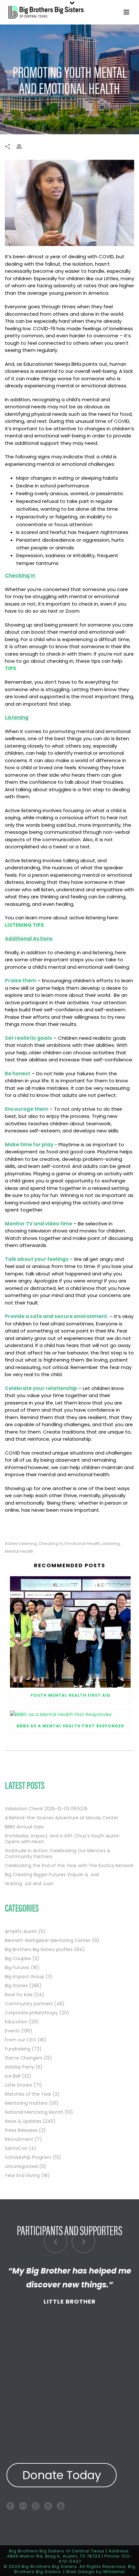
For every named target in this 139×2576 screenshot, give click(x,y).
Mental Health (19, 1551)
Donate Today (62, 2475)
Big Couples (18, 1958)
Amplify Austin (21, 1931)
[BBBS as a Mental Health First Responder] (70, 1714)
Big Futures (17, 1968)
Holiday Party (19, 2067)
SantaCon (16, 2148)
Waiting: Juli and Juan (29, 1884)
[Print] (22, 146)
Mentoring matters (26, 2103)
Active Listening (21, 1544)
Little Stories (18, 2085)
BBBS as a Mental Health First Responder (70, 1726)
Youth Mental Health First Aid (70, 1695)
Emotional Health (82, 1544)
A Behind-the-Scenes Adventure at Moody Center (62, 1818)
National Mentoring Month (34, 2112)
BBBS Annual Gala (24, 1827)
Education (16, 2022)
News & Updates (23, 2121)
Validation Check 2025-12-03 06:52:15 (46, 1809)
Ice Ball (13, 2076)
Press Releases (21, 2130)
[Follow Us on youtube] (61, 2506)
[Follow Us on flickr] (23, 2506)
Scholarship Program (28, 2157)
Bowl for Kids (19, 1995)
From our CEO (21, 2040)
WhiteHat (114, 2572)
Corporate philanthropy (31, 2013)
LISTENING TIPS (24, 925)
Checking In (51, 1544)
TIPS (11, 668)
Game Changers (24, 2058)
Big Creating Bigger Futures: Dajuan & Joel (52, 1875)
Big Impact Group (25, 1977)
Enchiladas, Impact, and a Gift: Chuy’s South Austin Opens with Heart (62, 1839)
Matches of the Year (28, 2094)
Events (12, 2031)
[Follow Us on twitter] (48, 2506)
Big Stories (16, 1986)
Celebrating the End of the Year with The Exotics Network (69, 1866)
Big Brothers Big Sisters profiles (39, 1949)
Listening (111, 1544)
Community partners (29, 2004)
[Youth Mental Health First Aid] (70, 1632)
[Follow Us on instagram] (36, 2506)
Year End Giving (22, 2175)
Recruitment (19, 2139)
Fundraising (18, 2049)
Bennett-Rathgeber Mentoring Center (48, 1940)
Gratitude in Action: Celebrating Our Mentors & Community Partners (58, 1854)
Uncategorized (21, 2166)
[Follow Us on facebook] (10, 2506)
